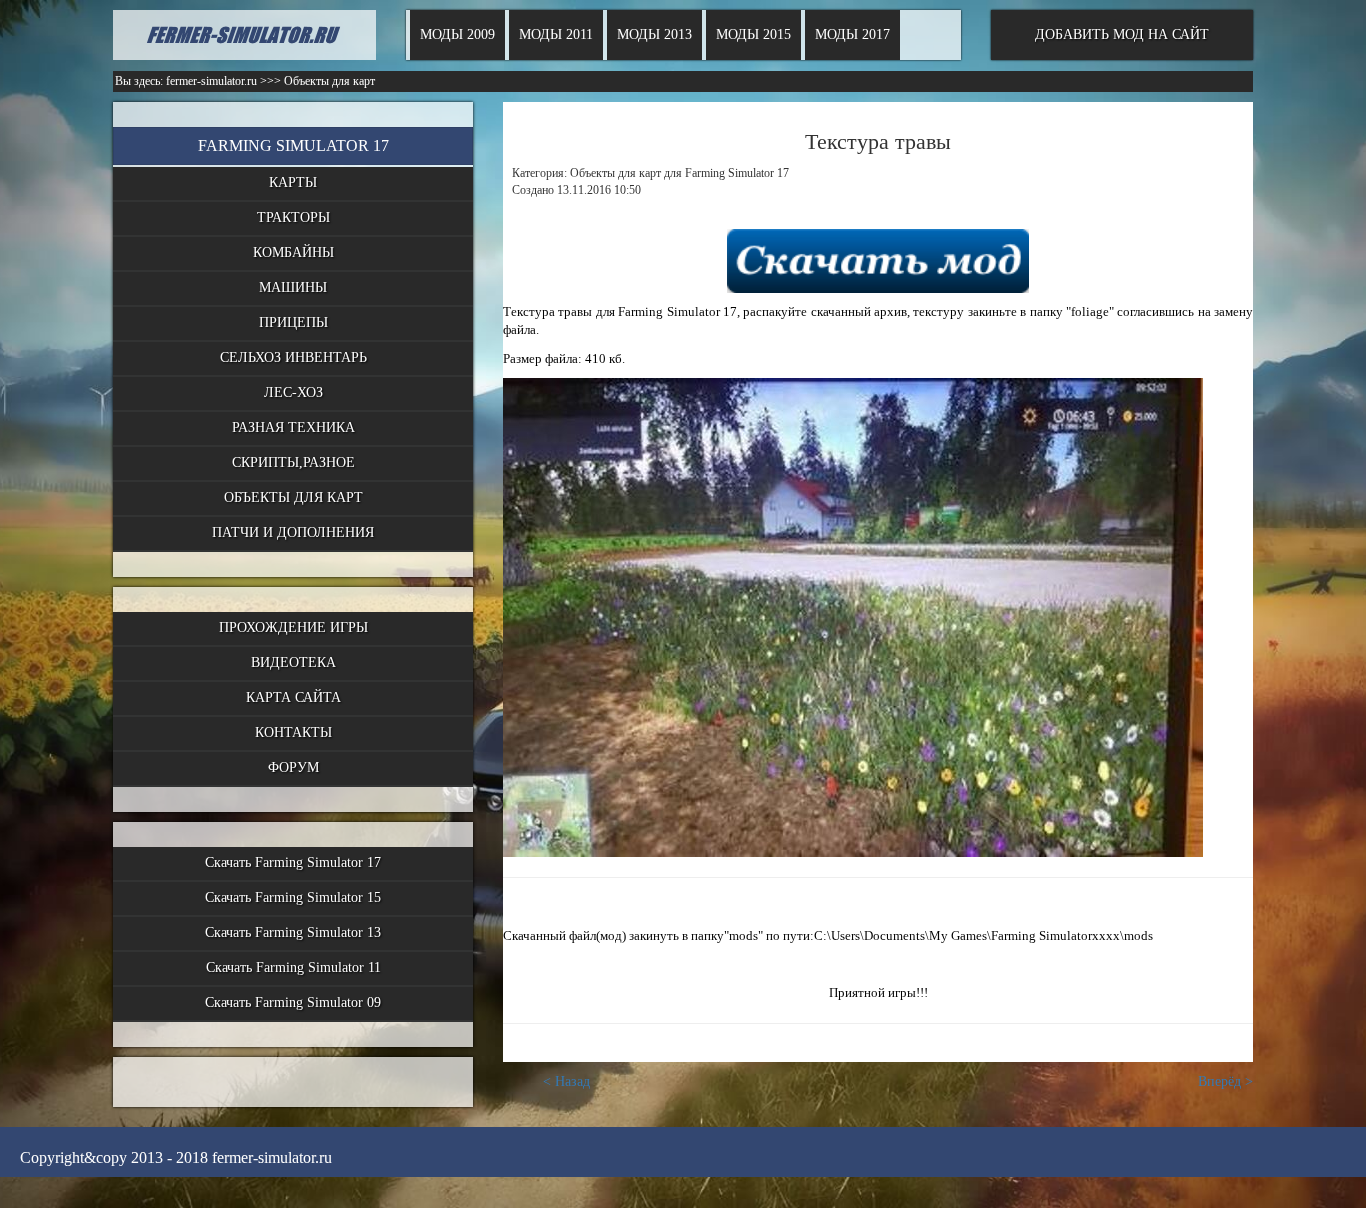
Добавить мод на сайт (1122, 34)
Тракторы (293, 217)
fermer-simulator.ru (211, 81)
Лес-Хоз (293, 392)
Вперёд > (1225, 1081)
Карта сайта (293, 697)
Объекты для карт (293, 497)
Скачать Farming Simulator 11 (293, 967)
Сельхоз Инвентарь (293, 357)
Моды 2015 (753, 34)
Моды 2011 (556, 34)
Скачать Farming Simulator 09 (293, 1002)
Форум (293, 767)
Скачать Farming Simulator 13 (293, 932)
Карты (293, 182)
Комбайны (293, 252)
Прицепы (293, 322)
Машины (293, 287)
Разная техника (293, 427)
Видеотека (293, 662)
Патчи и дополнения (293, 532)
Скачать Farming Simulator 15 (293, 897)
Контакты (293, 732)
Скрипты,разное (293, 462)
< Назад (566, 1081)
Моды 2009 (457, 34)
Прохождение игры (293, 627)
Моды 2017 (852, 34)
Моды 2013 (654, 34)
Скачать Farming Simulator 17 (293, 862)
